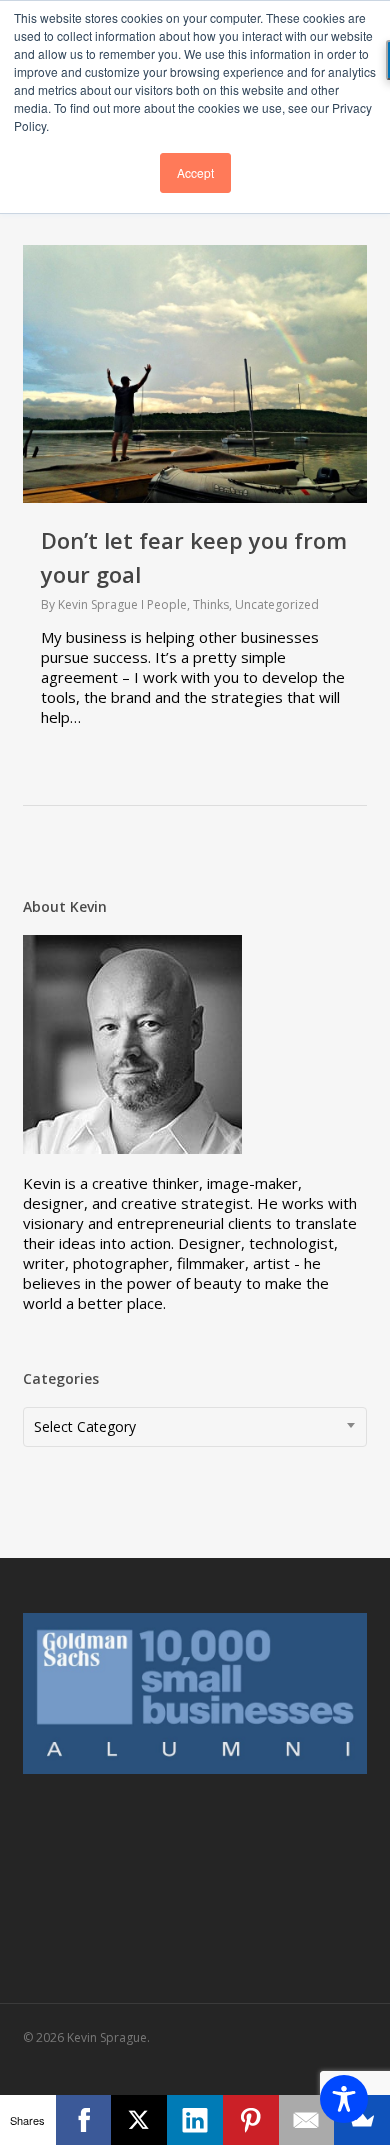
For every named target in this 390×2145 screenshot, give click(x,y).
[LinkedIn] (195, 2120)
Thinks (211, 604)
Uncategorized (277, 604)
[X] (139, 2120)
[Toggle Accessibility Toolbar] (344, 2099)
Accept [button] (195, 172)
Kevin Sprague (98, 604)
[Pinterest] (251, 2120)
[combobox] (194, 1427)
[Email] (307, 2120)
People (167, 604)
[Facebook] (84, 2120)
